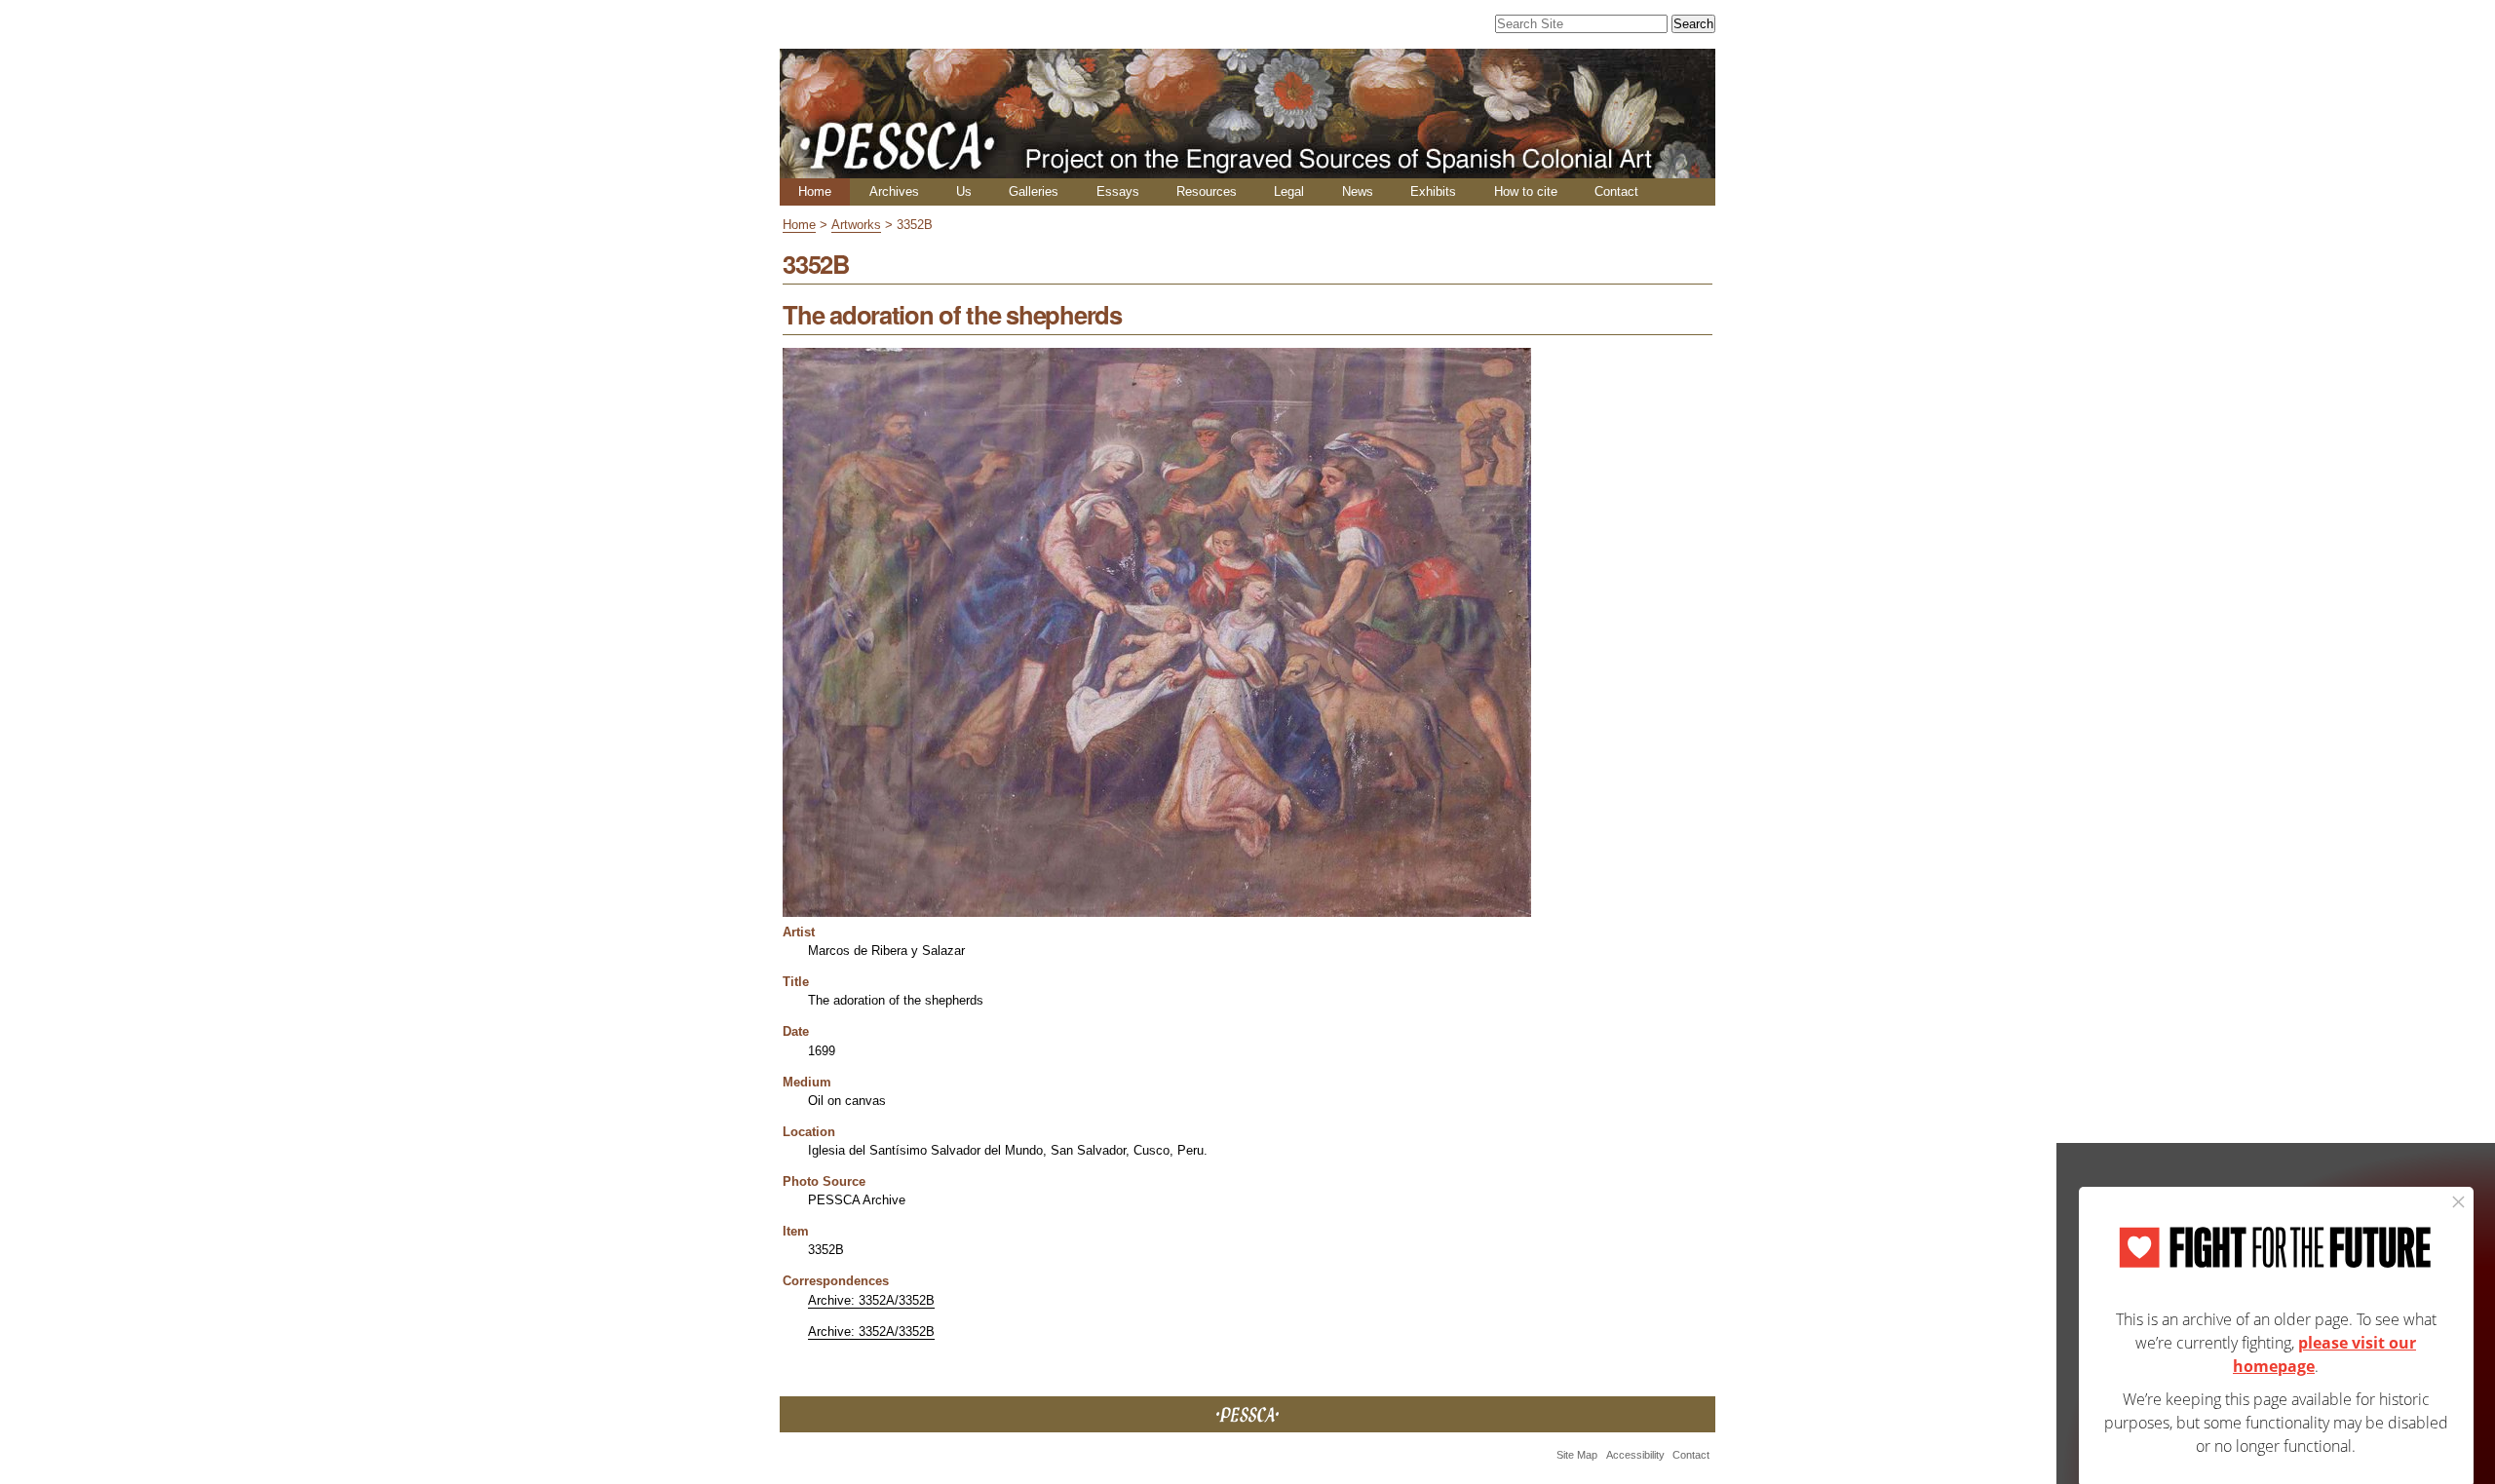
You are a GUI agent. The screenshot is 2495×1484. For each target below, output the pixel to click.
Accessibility (1635, 1455)
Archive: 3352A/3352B (871, 1300)
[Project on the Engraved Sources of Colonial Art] (1247, 170)
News (1358, 191)
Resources (1207, 191)
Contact (1616, 191)
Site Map (1577, 1455)
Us (964, 191)
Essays (1118, 191)
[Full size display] (1157, 910)
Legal (1289, 191)
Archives (894, 191)
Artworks (856, 225)
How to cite (1526, 191)
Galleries (1034, 191)
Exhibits (1433, 191)
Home (815, 191)
